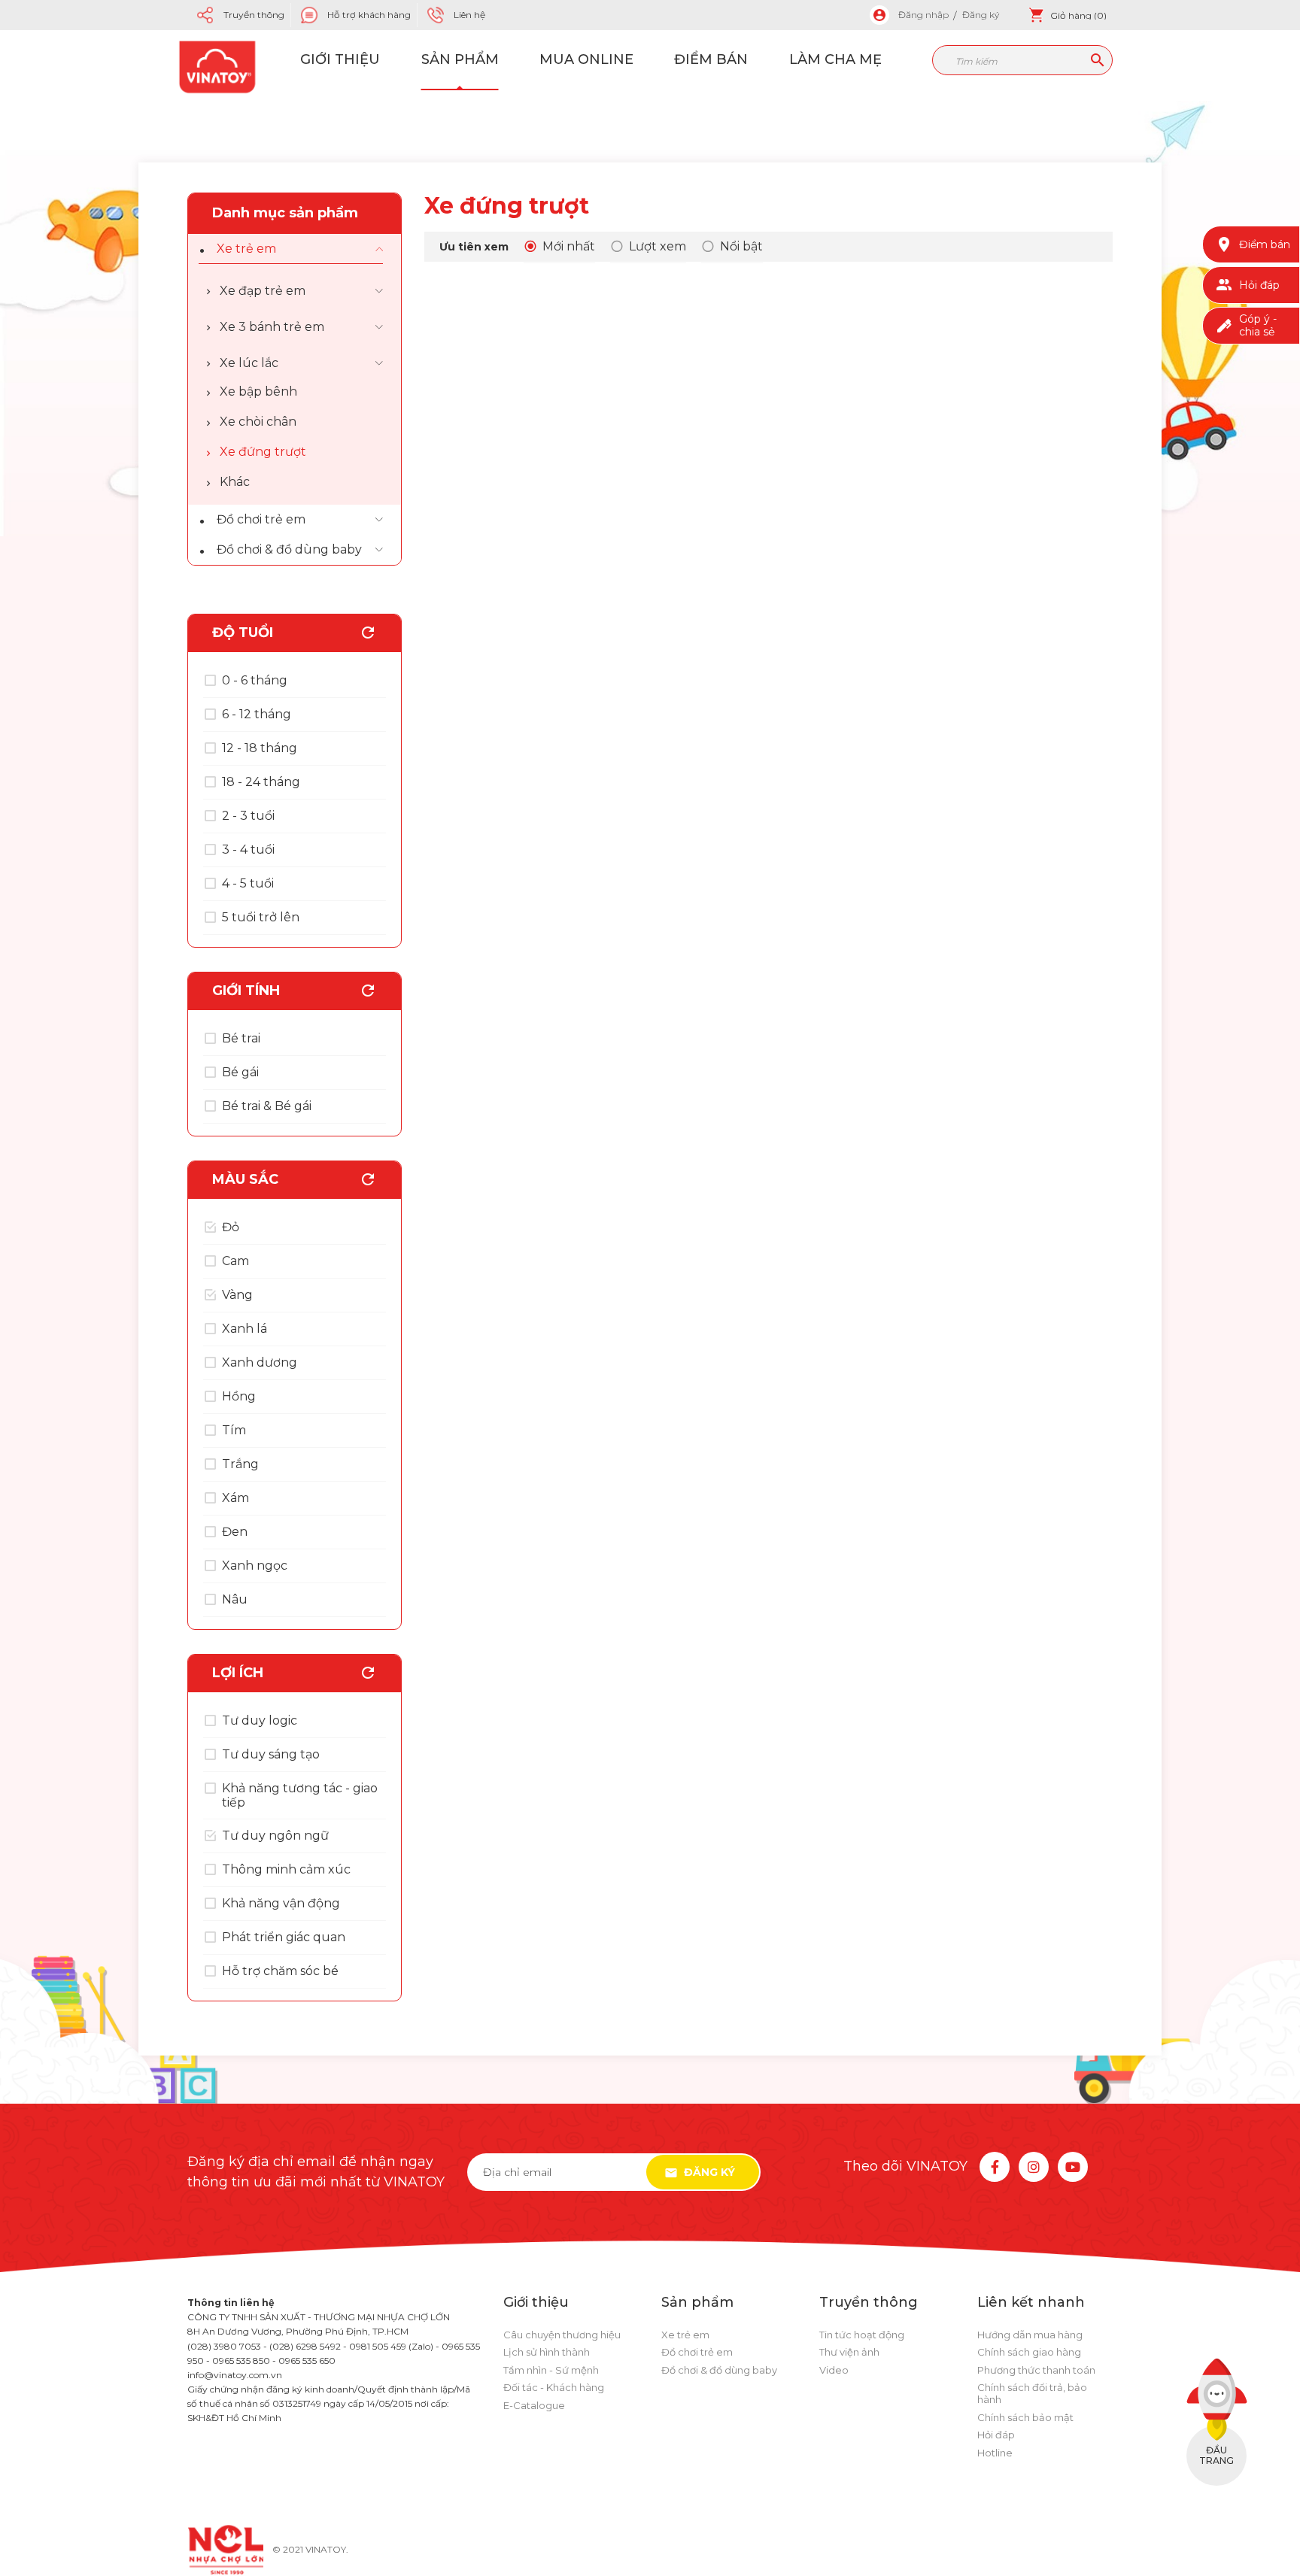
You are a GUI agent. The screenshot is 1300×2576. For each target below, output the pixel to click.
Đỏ (231, 1227)
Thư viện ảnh (849, 2352)
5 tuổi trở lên (261, 917)
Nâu (235, 1599)
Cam (235, 1261)
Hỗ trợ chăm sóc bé (280, 1971)
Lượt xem (658, 246)
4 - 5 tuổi (248, 883)
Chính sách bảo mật (1025, 2417)
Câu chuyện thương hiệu (562, 2335)
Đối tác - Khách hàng (554, 2387)
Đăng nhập (923, 15)
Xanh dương (260, 1362)
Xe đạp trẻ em (263, 291)
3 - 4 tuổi (248, 850)
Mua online (586, 59)
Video (834, 2370)
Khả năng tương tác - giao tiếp (300, 1795)
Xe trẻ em (246, 249)
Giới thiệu (340, 59)
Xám (235, 1498)
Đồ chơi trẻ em (261, 519)
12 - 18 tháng (260, 748)
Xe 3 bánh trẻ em (272, 327)
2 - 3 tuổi (248, 816)
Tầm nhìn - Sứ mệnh (551, 2370)
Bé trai (241, 1038)
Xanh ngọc (255, 1566)
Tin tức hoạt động (862, 2335)
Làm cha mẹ (835, 59)
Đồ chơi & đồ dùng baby (289, 549)
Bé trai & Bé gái (267, 1106)
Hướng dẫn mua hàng (1030, 2335)
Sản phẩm (460, 59)
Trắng (240, 1464)
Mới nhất (569, 246)
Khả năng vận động (281, 1903)
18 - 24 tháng (261, 782)
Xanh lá (245, 1329)
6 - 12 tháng (257, 714)
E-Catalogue (534, 2405)
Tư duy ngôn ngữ (275, 1836)
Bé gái (240, 1072)
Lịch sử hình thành (547, 2352)
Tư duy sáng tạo (271, 1754)
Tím (234, 1430)
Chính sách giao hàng (1029, 2352)
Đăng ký (981, 15)
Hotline (995, 2453)
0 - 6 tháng (255, 680)
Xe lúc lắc (249, 363)
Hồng (239, 1396)
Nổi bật (741, 246)
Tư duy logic (260, 1720)
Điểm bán (711, 59)
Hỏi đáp (996, 2435)
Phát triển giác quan (284, 1937)
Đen (235, 1532)
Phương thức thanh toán (1036, 2370)
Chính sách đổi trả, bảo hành (1032, 2393)
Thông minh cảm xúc (286, 1869)
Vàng (237, 1295)
